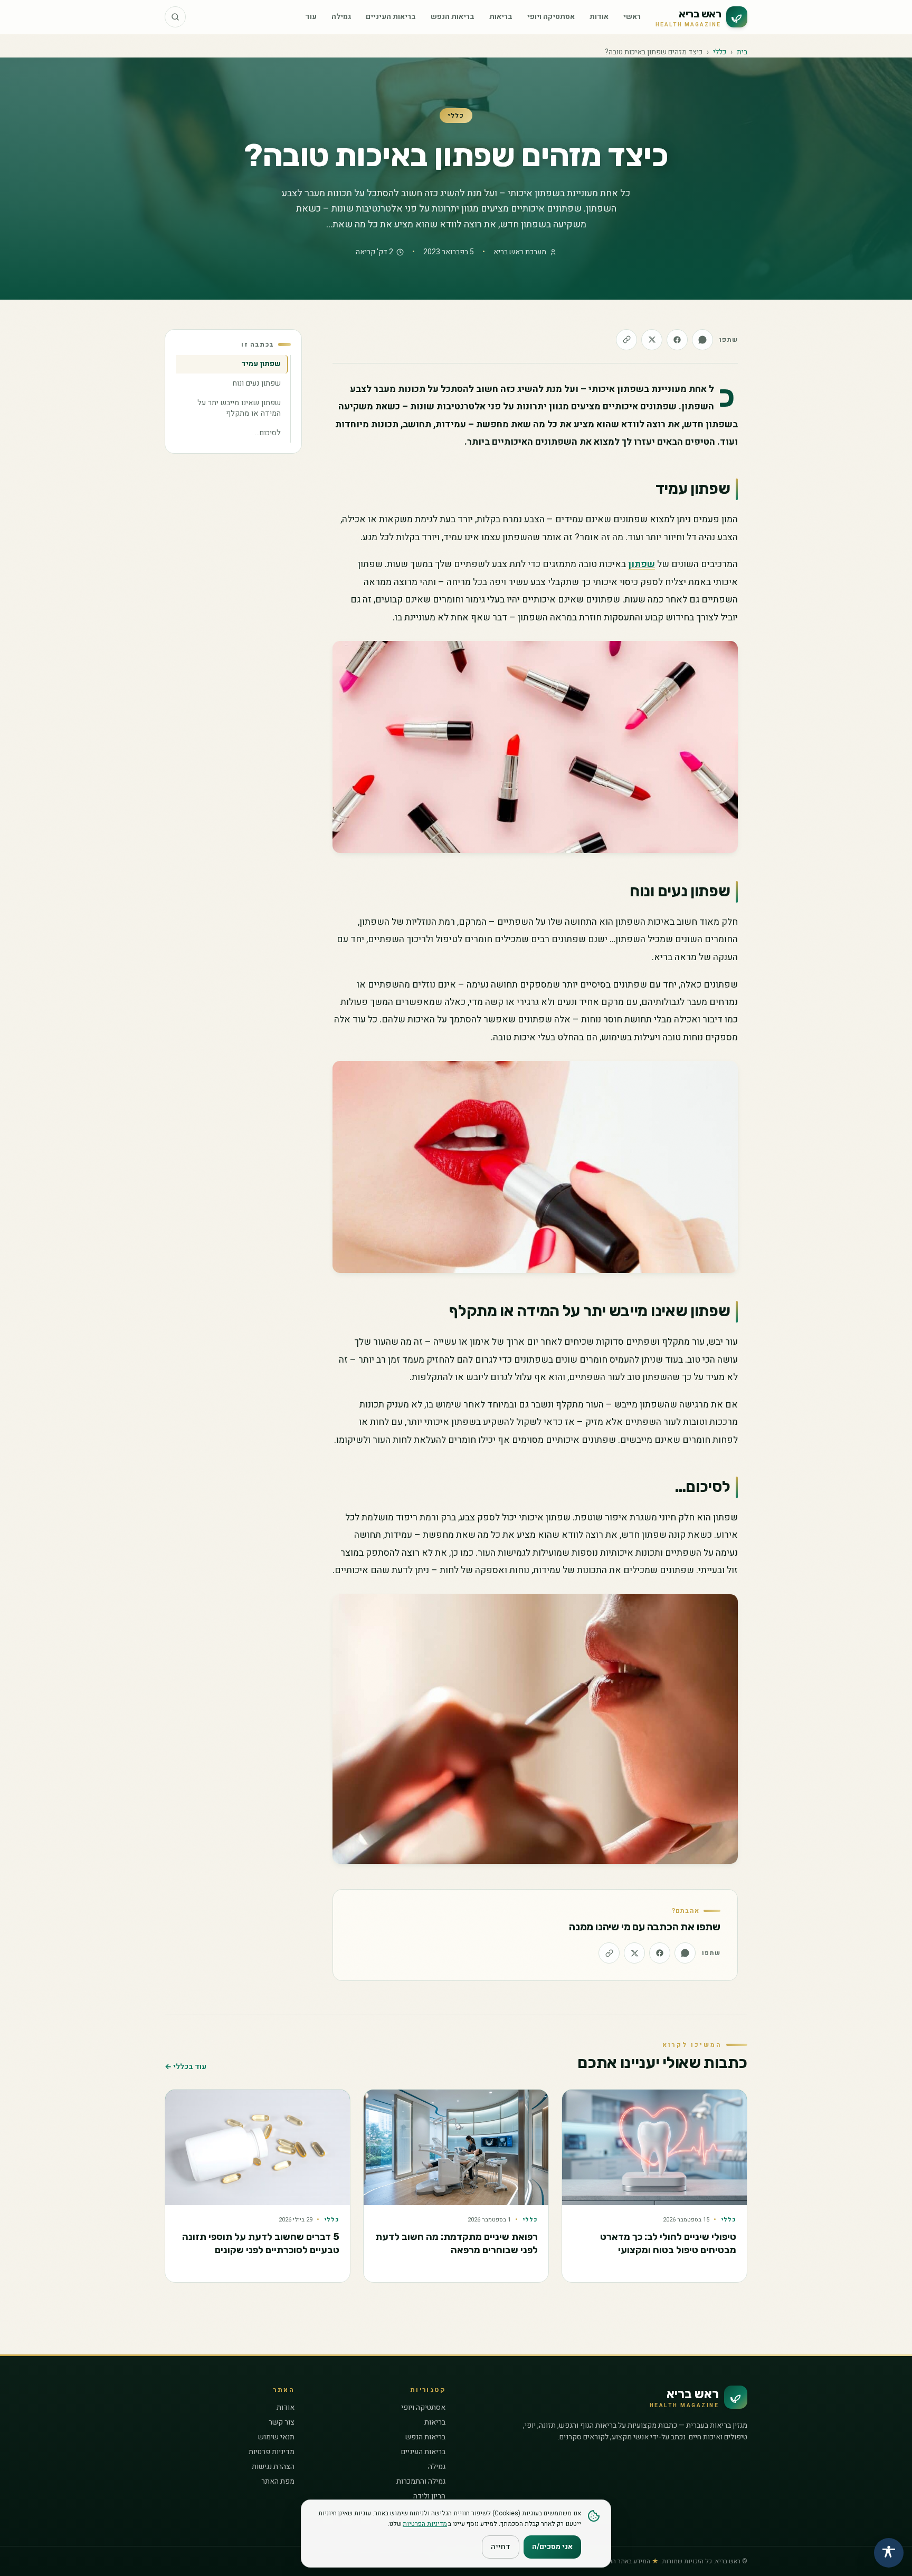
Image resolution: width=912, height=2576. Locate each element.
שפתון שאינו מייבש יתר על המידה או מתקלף (239, 408)
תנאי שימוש (276, 2437)
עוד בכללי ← (186, 2067)
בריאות (501, 17)
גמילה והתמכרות (421, 2481)
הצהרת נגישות (273, 2467)
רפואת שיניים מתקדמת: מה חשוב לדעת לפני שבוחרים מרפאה (457, 2243)
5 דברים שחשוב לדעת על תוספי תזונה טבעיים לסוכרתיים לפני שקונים (261, 2243)
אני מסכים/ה (552, 2547)
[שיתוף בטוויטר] (652, 340)
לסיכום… (268, 433)
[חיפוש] (175, 17)
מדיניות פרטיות (272, 2452)
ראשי (632, 17)
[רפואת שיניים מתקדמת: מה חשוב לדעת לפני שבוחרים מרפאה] (456, 2147)
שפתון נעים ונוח (257, 383)
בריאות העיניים (391, 17)
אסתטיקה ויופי (551, 17)
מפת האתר (278, 2481)
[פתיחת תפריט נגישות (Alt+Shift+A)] (889, 2553)
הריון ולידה (429, 2496)
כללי (720, 52)
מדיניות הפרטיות (425, 2524)
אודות (599, 17)
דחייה (501, 2547)
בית (742, 52)
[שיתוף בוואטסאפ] (702, 340)
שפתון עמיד (261, 364)
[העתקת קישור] (626, 340)
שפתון (642, 564)
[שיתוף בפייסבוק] (677, 340)
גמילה (341, 17)
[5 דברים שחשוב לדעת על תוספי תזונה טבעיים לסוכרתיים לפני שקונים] (258, 2147)
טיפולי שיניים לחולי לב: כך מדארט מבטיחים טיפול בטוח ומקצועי (668, 2243)
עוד (311, 17)
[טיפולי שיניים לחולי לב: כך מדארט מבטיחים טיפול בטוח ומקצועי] (654, 2147)
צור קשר (282, 2422)
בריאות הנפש (453, 17)
